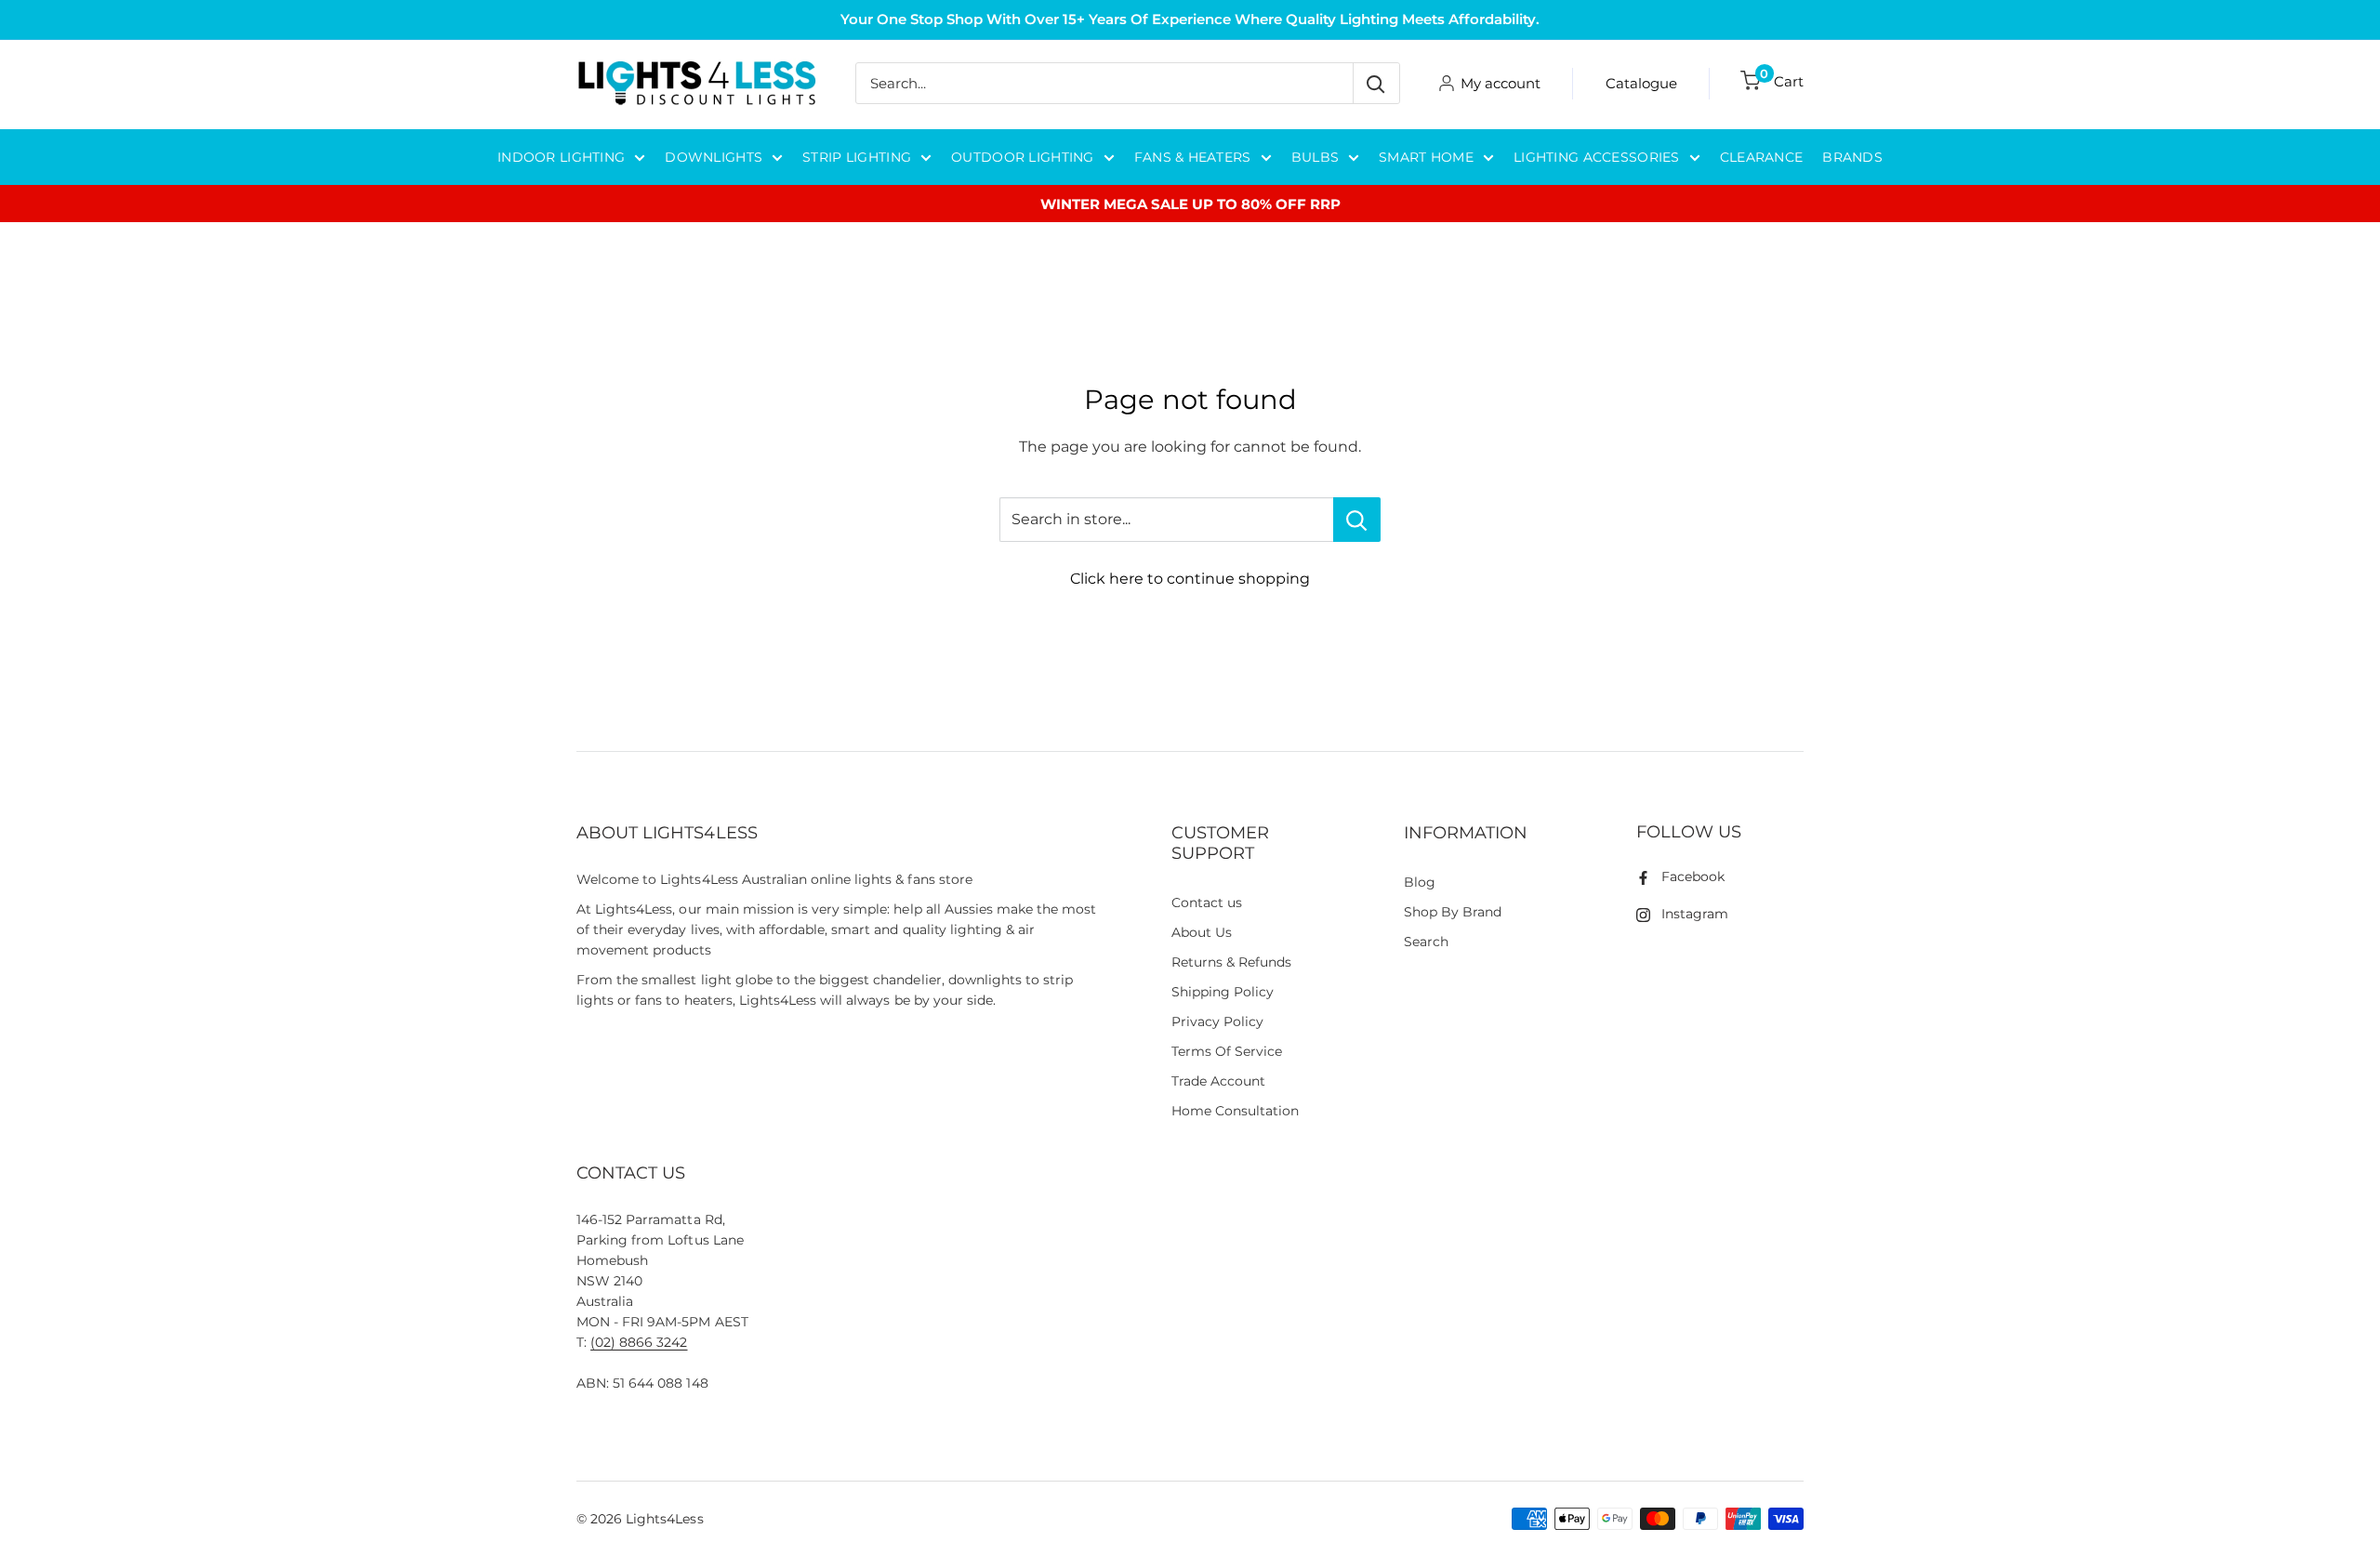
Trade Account (1218, 1081)
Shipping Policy (1223, 992)
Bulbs (1315, 157)
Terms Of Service (1227, 1051)
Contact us (1207, 903)
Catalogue (1641, 83)
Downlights (714, 157)
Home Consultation (1236, 1111)
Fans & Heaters (1193, 157)
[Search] (1376, 83)
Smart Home (1426, 157)
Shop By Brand (1453, 912)
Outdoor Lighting (1022, 157)
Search (1426, 942)
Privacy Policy (1217, 1021)
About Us (1202, 932)
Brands (1852, 157)
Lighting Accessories (1597, 157)
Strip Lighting (857, 157)
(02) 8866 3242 (639, 1342)
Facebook (1693, 876)
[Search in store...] (1357, 520)
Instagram (1695, 914)
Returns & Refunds (1232, 962)
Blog (1420, 882)
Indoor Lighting (561, 157)
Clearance (1762, 157)
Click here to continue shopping (1190, 579)
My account (1501, 83)
